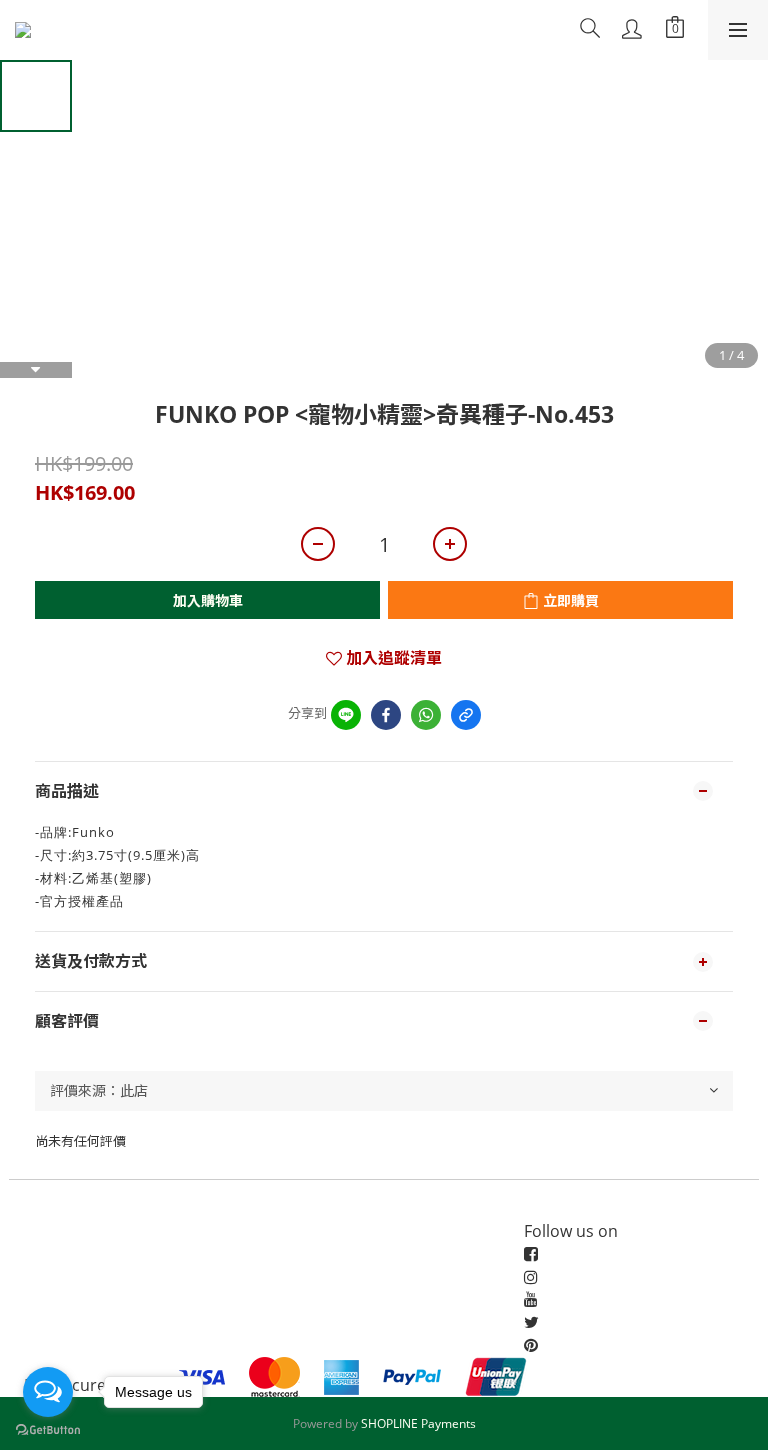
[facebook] (386, 715)
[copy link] (466, 715)
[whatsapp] (426, 715)
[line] (346, 715)
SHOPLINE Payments (418, 1423)
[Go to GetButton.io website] (48, 1430)
